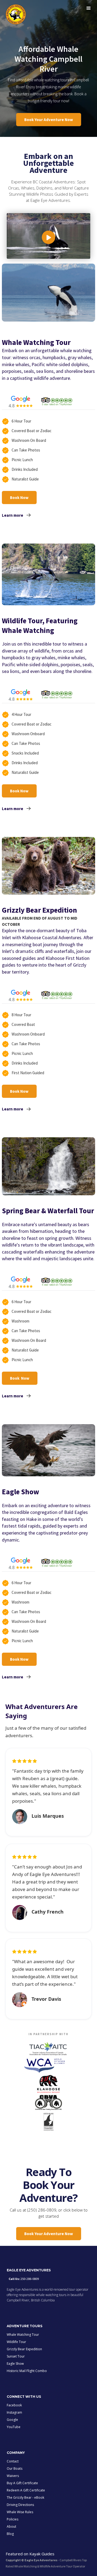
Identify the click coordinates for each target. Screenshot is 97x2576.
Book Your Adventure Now (49, 120)
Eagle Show (15, 2364)
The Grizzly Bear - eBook (25, 2497)
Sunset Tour (16, 2356)
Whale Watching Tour (23, 2335)
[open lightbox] (48, 236)
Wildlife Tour (16, 2342)
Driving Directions (20, 2505)
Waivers (13, 2476)
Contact (13, 2461)
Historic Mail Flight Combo (27, 2371)
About (11, 2526)
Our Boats (15, 2468)
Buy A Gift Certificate (22, 2483)
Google (12, 2420)
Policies (13, 2519)
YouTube (14, 2427)
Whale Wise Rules (20, 2512)
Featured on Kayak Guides (30, 2554)
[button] (89, 8)
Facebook (14, 2405)
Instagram (14, 2412)
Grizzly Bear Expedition (24, 2349)
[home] (14, 14)
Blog (10, 2534)
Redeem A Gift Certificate (26, 2490)
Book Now (19, 498)
